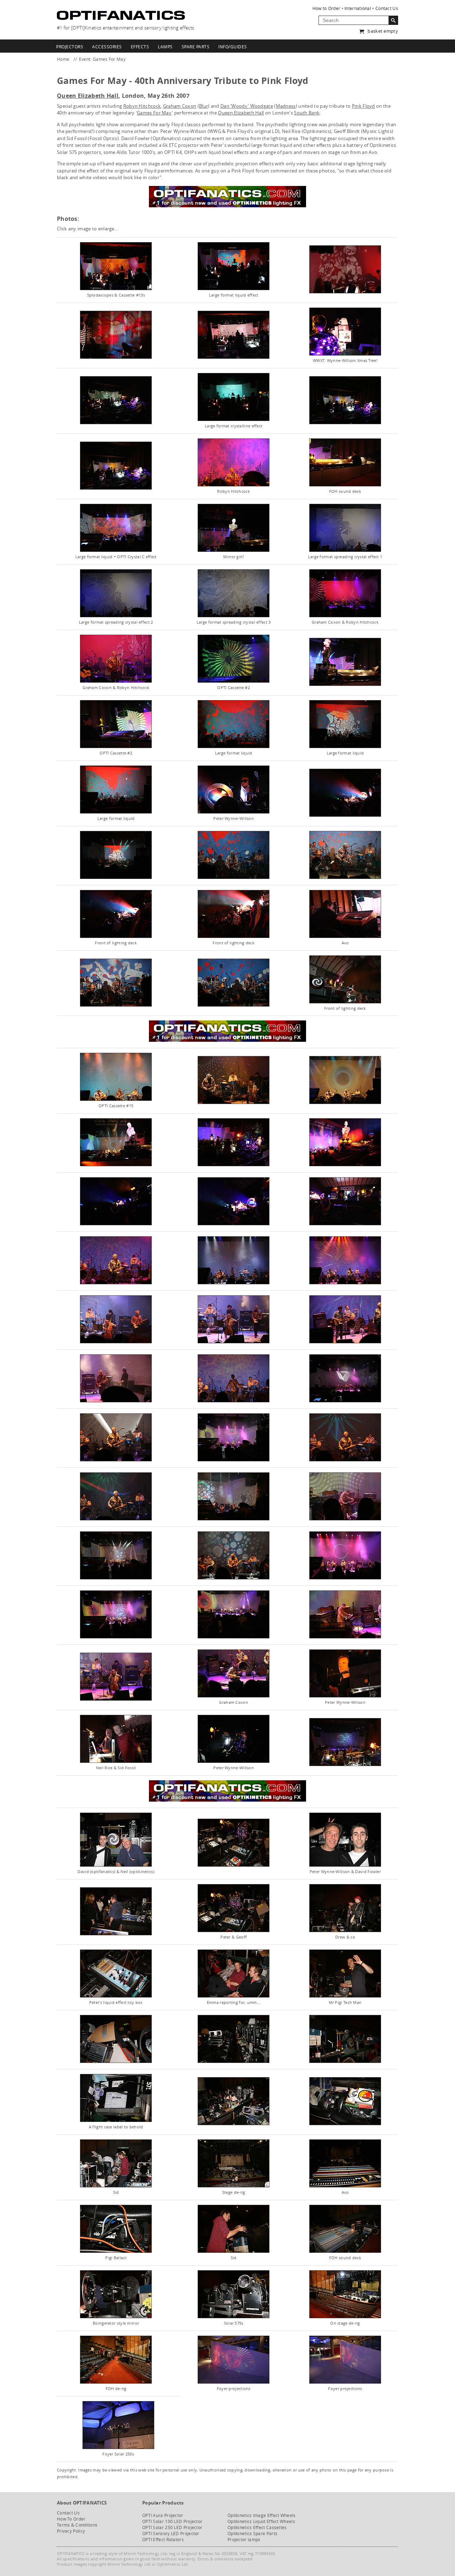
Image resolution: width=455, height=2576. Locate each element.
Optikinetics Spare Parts (252, 2534)
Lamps (165, 47)
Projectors (70, 47)
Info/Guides (233, 47)
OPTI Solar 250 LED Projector (172, 2527)
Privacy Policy (71, 2531)
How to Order (326, 8)
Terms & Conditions (77, 2525)
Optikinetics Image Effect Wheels (262, 2515)
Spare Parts (196, 47)
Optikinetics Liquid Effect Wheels (261, 2521)
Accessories (107, 47)
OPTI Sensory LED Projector (171, 2534)
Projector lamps (244, 2540)
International (358, 8)
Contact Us (387, 8)
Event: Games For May (102, 59)
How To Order (71, 2519)
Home (63, 59)
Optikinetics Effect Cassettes (257, 2527)
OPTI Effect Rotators (163, 2540)
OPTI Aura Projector (163, 2515)
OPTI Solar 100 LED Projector (172, 2521)
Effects (140, 47)
